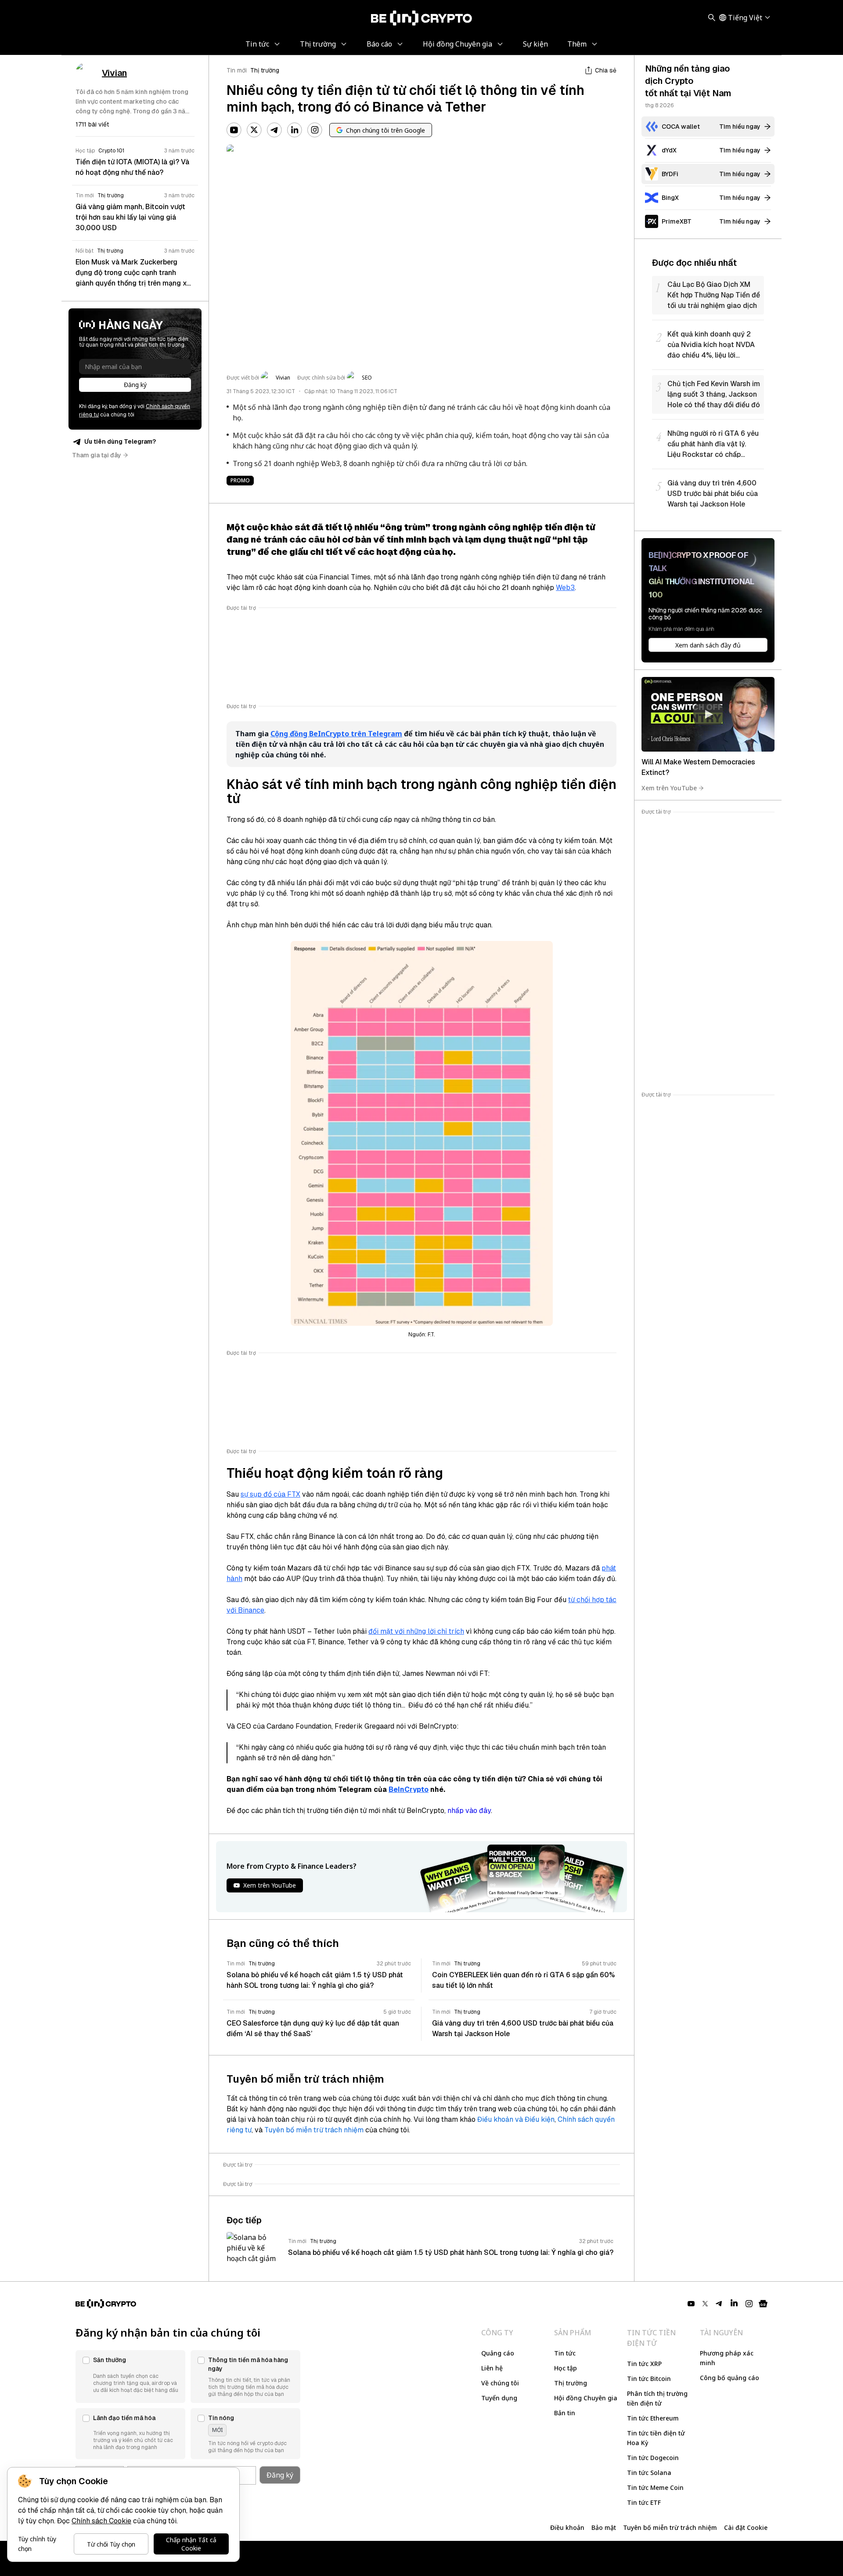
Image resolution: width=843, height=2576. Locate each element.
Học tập (566, 2368)
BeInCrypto (409, 1789)
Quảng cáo (498, 2353)
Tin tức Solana (649, 2473)
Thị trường (265, 70)
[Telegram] (274, 130)
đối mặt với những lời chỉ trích (416, 1631)
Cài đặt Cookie (746, 2527)
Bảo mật (604, 2527)
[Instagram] (315, 130)
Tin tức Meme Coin (655, 2487)
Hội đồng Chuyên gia (586, 2398)
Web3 (565, 588)
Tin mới (237, 70)
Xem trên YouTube (669, 788)
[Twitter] (254, 130)
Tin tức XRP (644, 2364)
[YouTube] (234, 130)
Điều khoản (567, 2527)
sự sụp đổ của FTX (270, 1494)
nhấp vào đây (469, 1811)
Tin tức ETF (644, 2502)
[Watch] (708, 714)
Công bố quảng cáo (730, 2378)
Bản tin (565, 2413)
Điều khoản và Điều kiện (516, 2119)
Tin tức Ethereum (653, 2418)
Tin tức (565, 2353)
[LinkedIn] (295, 130)
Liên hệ (492, 2368)
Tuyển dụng (499, 2398)
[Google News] (763, 2304)
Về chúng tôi (500, 2383)
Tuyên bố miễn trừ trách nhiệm (314, 2130)
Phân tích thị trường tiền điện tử (657, 2398)
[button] (130, 2377)
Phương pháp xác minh (727, 2358)
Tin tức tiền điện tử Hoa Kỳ (656, 2438)
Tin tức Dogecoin (653, 2458)
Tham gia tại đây (97, 455)
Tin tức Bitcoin (649, 2379)
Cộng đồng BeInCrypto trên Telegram (336, 734)
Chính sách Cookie (101, 2521)
